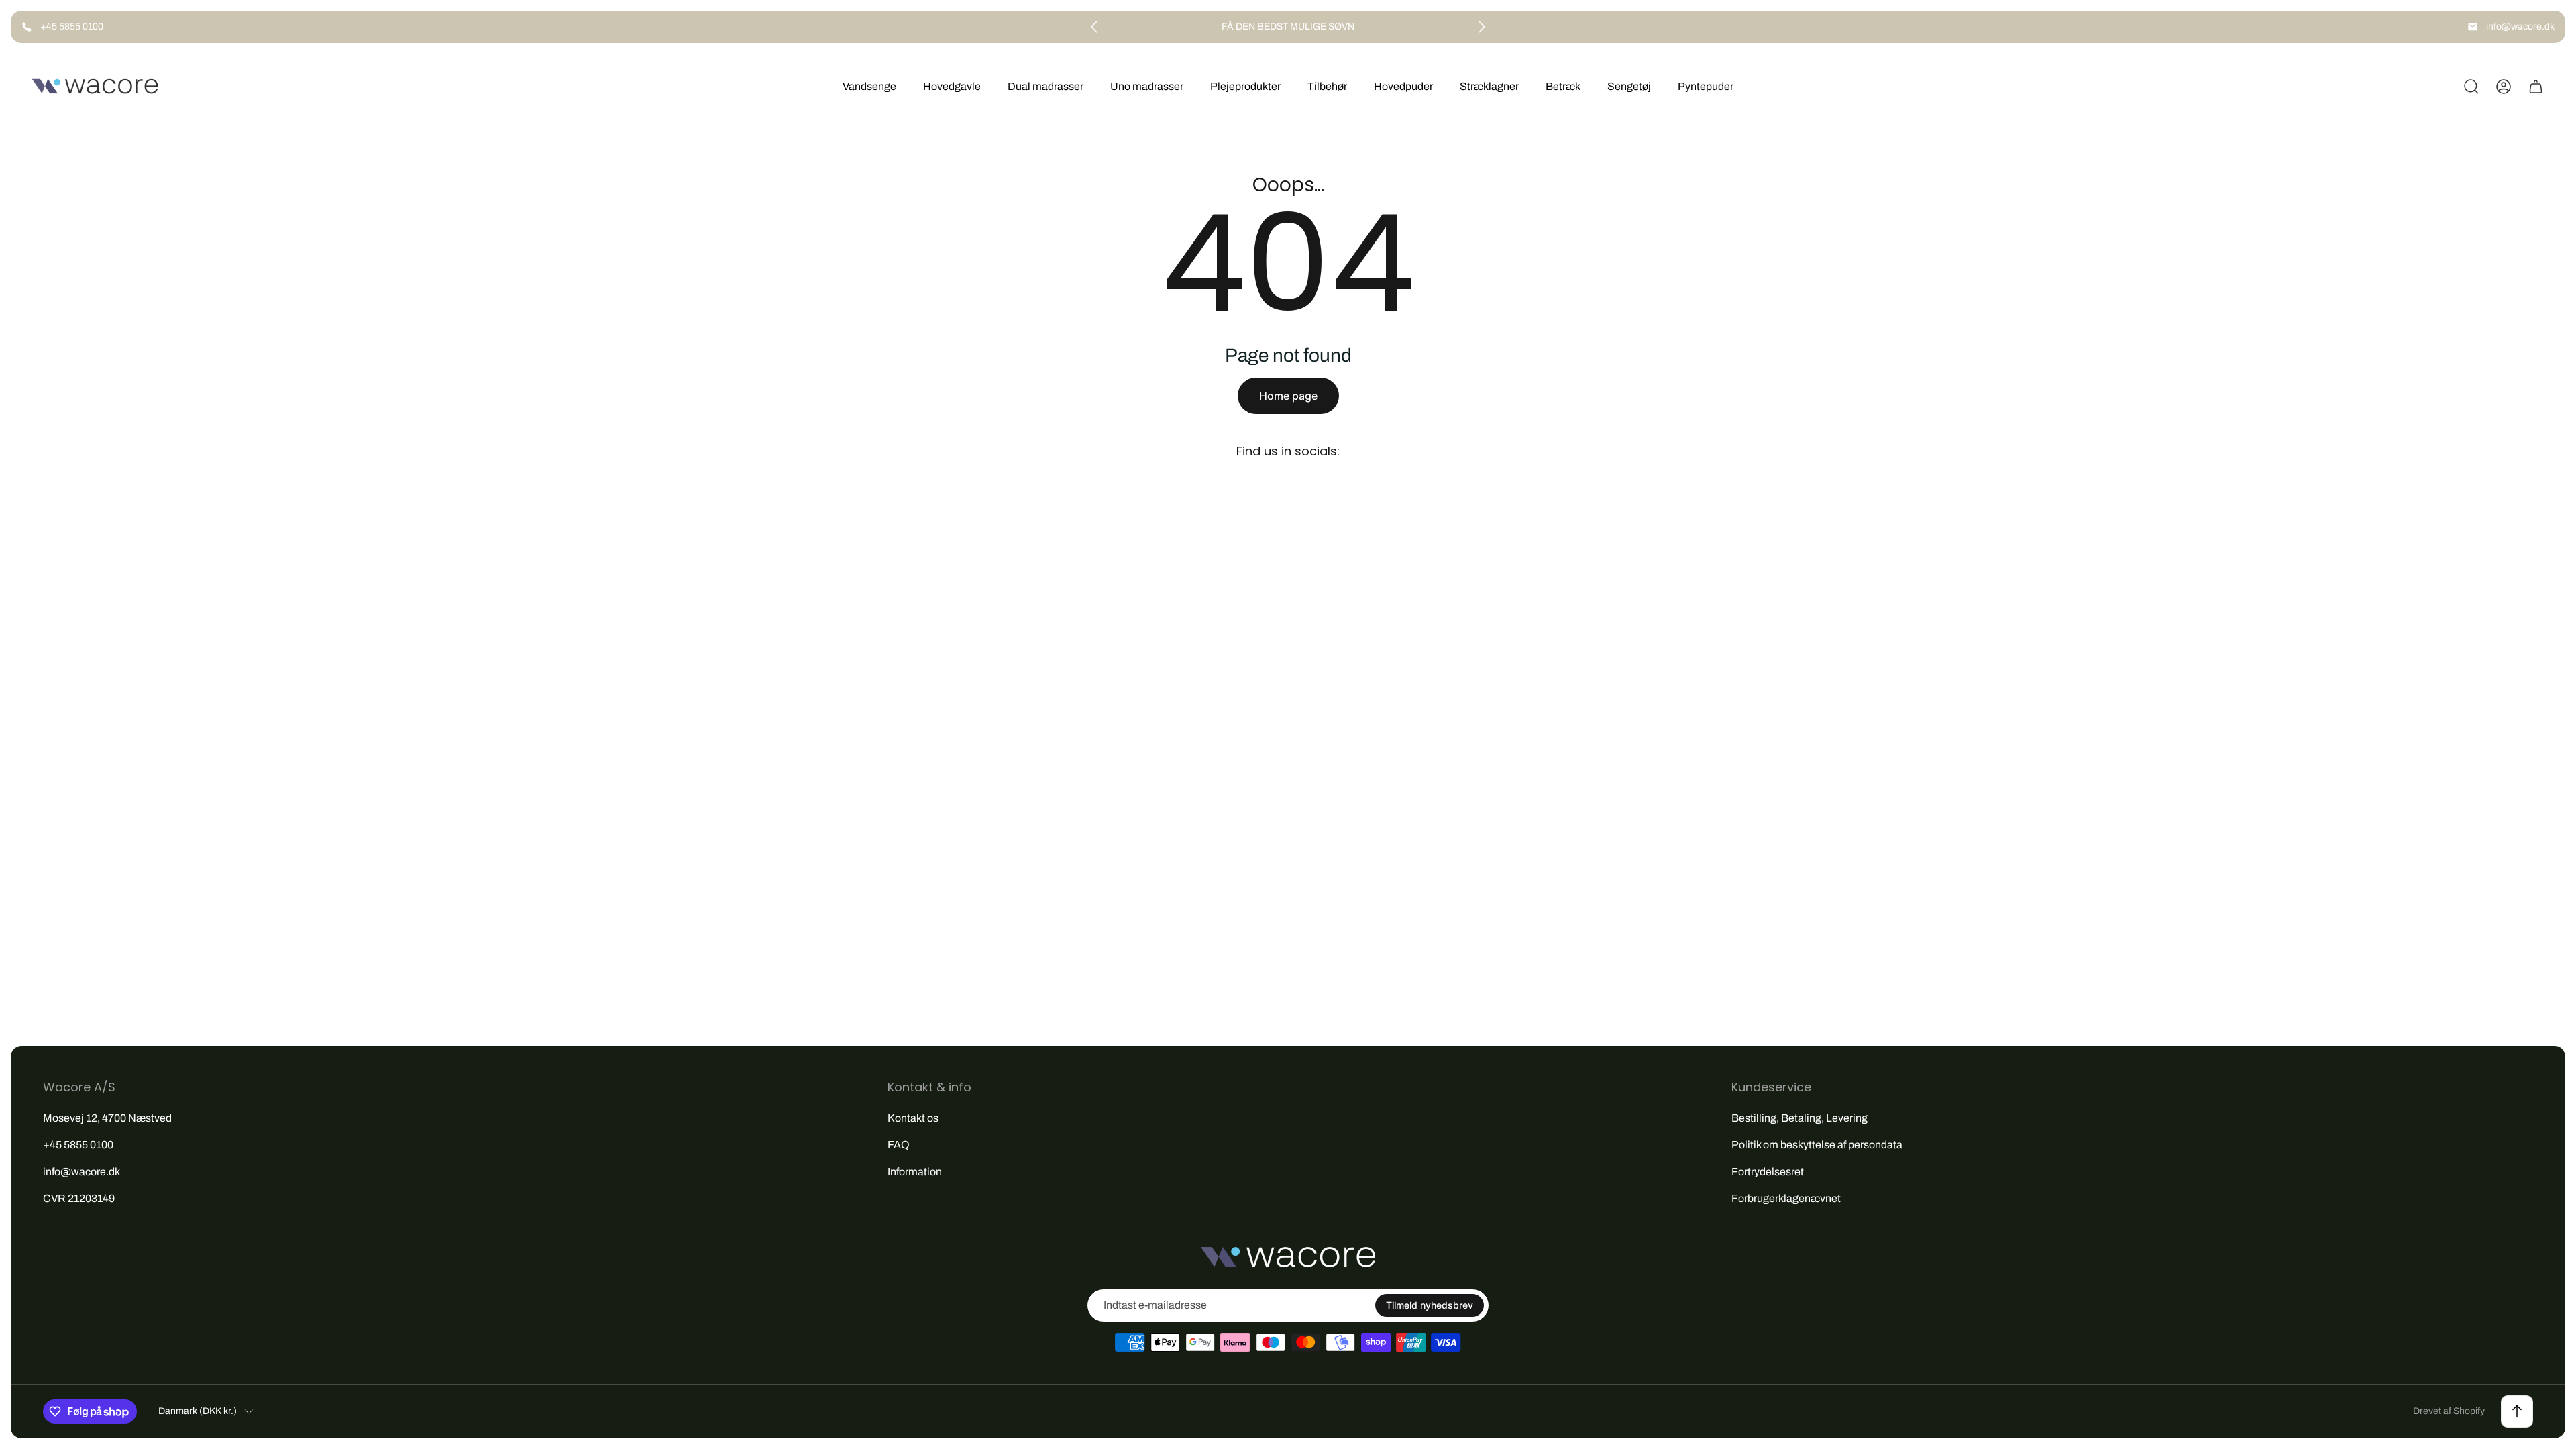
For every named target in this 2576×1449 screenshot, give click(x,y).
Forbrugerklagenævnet (1786, 1198)
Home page (1288, 396)
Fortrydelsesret (1768, 1172)
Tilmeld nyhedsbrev (1430, 1305)
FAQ (899, 1145)
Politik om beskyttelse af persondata (1817, 1145)
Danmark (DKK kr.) (198, 1411)
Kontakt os (913, 1118)
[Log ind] (2504, 87)
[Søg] (2471, 87)
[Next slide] (1481, 27)
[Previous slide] (1095, 27)
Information (915, 1172)
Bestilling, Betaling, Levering (1800, 1118)
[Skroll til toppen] (2517, 1411)
